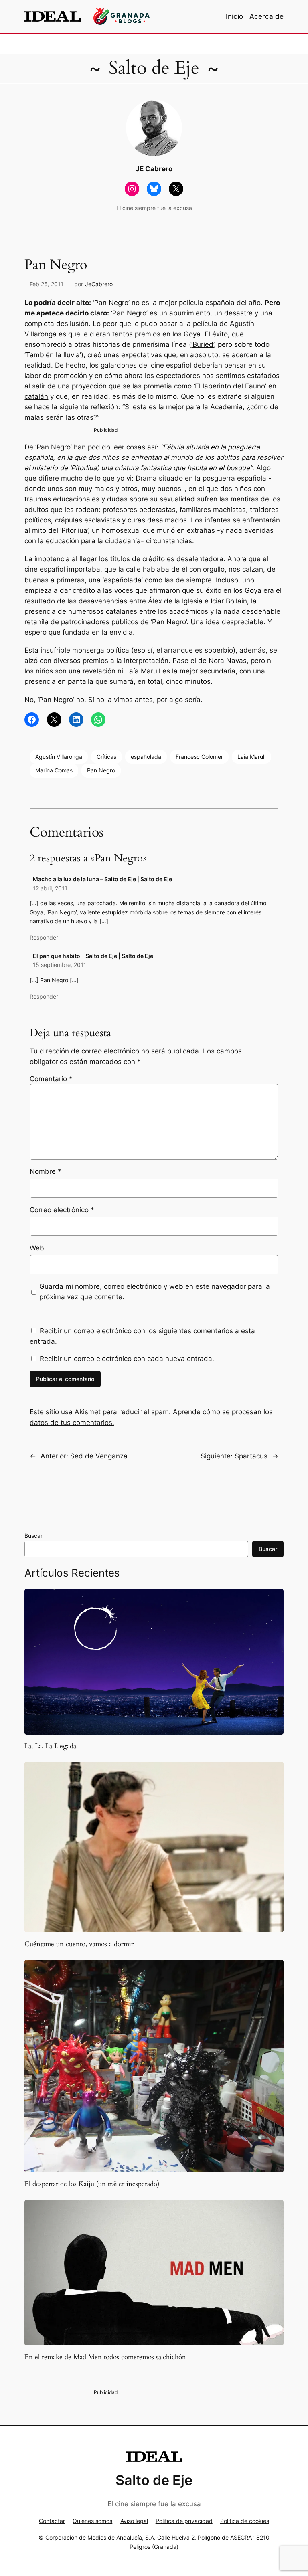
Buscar (33, 1536)
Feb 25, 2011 (47, 284)
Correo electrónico (62, 1210)
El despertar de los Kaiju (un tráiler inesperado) (92, 2184)
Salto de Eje (154, 68)
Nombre (46, 1171)
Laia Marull (251, 757)
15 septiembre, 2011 (60, 965)
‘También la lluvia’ (53, 355)
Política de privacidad (184, 2521)
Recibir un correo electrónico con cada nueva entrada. (127, 1359)
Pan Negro (101, 770)
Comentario (51, 1079)
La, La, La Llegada (50, 1746)
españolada (146, 757)
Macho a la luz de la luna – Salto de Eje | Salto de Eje (102, 879)
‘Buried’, (204, 344)
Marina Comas (54, 770)
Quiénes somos (92, 2521)
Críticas (106, 757)
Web (37, 1248)
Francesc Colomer (199, 757)
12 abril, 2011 (50, 888)
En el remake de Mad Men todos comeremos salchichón (105, 2357)
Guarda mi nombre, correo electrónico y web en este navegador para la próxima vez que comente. (155, 1292)
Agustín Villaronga (59, 757)
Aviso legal (134, 2521)
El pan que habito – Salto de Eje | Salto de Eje (93, 956)
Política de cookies (245, 2521)
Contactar (52, 2521)
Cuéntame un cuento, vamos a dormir (79, 1944)
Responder (44, 937)
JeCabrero (99, 284)
